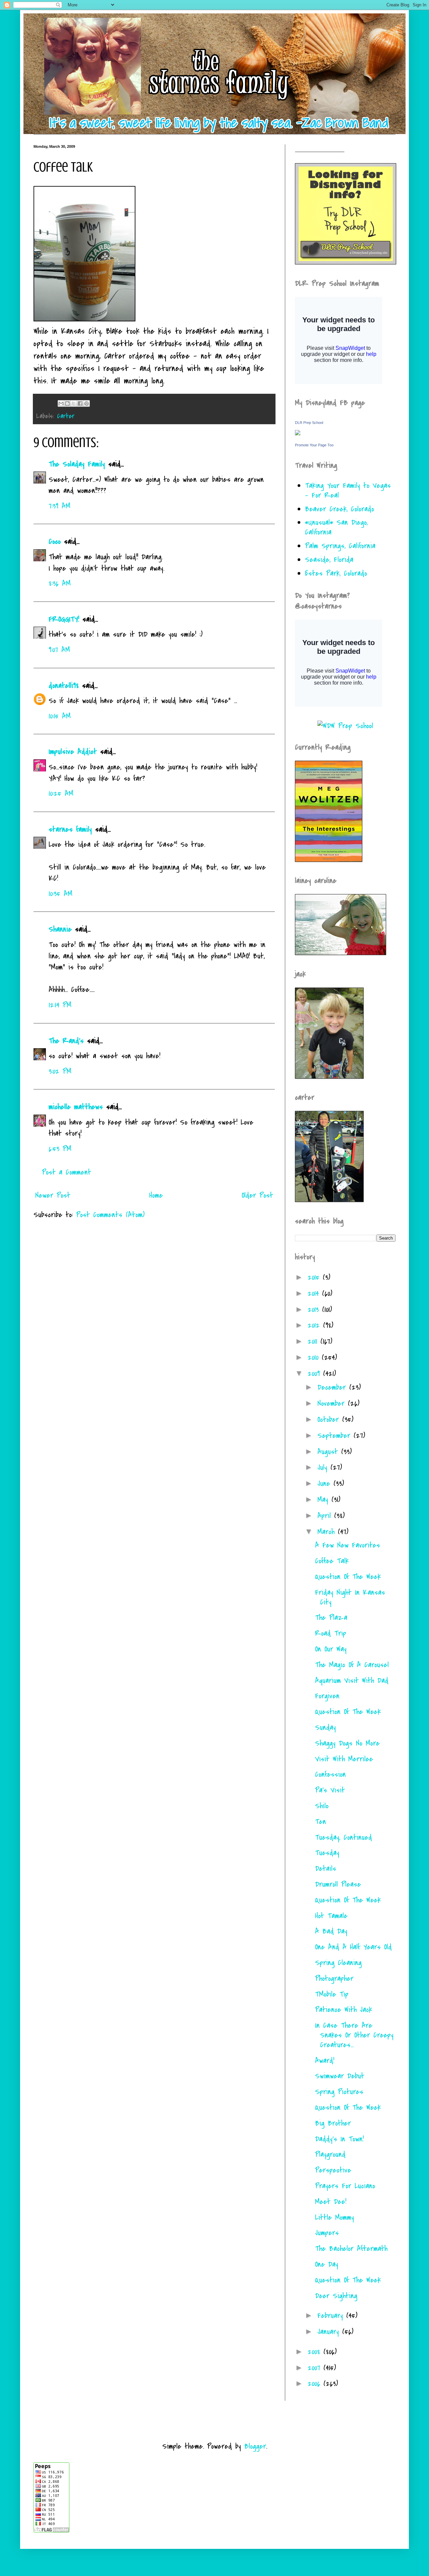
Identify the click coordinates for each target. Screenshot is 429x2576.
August (329, 1452)
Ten (321, 1822)
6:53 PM (60, 1149)
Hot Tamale (331, 1916)
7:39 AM (59, 506)
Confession (330, 1774)
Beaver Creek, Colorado (340, 509)
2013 (315, 1310)
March (328, 1532)
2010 (315, 1358)
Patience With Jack (344, 2010)
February (332, 2316)
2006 (316, 2384)
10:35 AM (60, 894)
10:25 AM (61, 794)
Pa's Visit (330, 1790)
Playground (330, 2154)
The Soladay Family (77, 464)
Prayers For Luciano (345, 2186)
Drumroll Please (338, 1884)
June (325, 1484)
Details (326, 1869)
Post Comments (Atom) (110, 1215)
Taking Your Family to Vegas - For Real (348, 490)
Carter (66, 416)
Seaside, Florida (329, 560)
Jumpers (327, 2233)
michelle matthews (76, 1107)
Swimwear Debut (340, 2076)
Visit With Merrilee (344, 1759)
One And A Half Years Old (353, 1947)
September (335, 1436)
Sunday (325, 1727)
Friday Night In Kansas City (350, 1597)
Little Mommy (334, 2217)
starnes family (70, 829)
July (324, 1467)
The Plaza (331, 1618)
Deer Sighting (336, 2296)
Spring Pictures (339, 2092)
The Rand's (66, 1041)
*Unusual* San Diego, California (336, 527)
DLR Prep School (309, 423)
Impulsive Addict (73, 752)
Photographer (334, 1978)
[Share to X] (74, 403)
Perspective (333, 2170)
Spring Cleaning (338, 1963)
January (330, 2332)
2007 (316, 2368)
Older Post (257, 1195)
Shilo (322, 1806)
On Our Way (331, 1649)
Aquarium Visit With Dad (352, 1681)
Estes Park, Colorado (336, 573)
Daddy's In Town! (339, 2139)
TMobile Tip (332, 1994)
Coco (55, 542)
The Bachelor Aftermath (351, 2249)
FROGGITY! (64, 619)
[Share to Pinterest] (86, 403)
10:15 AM (60, 716)
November (333, 1403)
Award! (325, 2061)
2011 (314, 1341)
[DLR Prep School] (298, 433)
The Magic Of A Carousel (352, 1665)
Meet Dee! (331, 2202)
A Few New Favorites (348, 1545)
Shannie (60, 929)
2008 (316, 2352)
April (326, 1516)
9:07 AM (59, 650)
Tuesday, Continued (344, 1837)
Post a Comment (67, 1172)
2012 (315, 1325)
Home (156, 1195)
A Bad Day (331, 1931)
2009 (315, 1374)
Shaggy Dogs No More (347, 1743)
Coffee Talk (332, 1561)
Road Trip (331, 1633)
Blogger (255, 2446)
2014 (315, 1294)
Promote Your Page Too (314, 445)
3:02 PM (60, 1071)
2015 (315, 1277)
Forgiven (327, 1696)
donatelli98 (64, 686)
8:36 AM (60, 583)
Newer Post (53, 1195)
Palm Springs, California (340, 546)
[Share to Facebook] (80, 403)
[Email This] (61, 403)
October (330, 1420)
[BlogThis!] (67, 403)
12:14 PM (60, 1005)
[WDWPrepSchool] (345, 726)
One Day (327, 2264)
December (333, 1387)
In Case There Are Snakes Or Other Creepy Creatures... (354, 2035)
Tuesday (327, 1853)
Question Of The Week (348, 1577)
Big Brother (333, 2123)
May (324, 1500)
